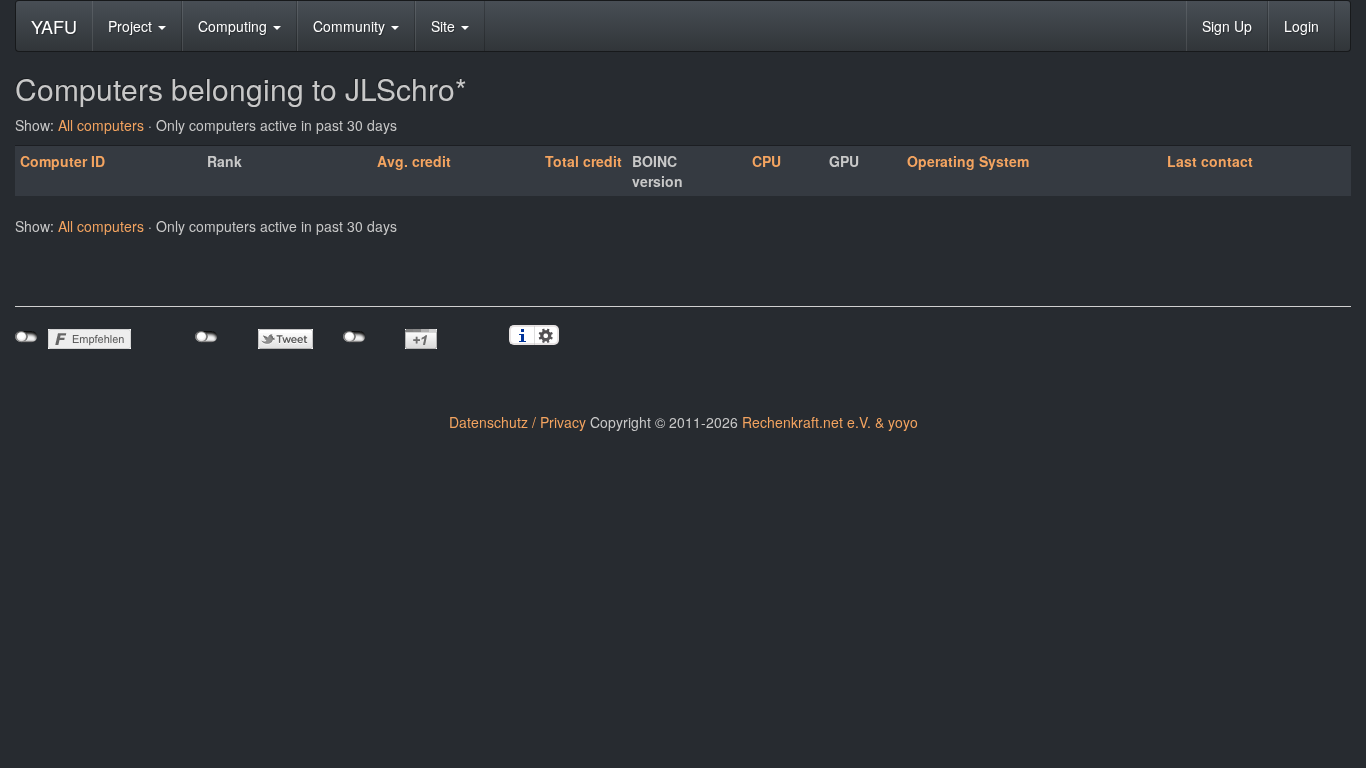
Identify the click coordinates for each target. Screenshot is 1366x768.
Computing (234, 26)
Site (445, 26)
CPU (766, 161)
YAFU (54, 26)
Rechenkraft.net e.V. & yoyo (830, 422)
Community (351, 26)
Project (132, 26)
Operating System (968, 161)
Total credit (583, 161)
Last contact (1210, 161)
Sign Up (1227, 26)
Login (1301, 26)
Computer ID (62, 161)
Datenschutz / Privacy (517, 422)
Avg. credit (414, 161)
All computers (101, 125)
